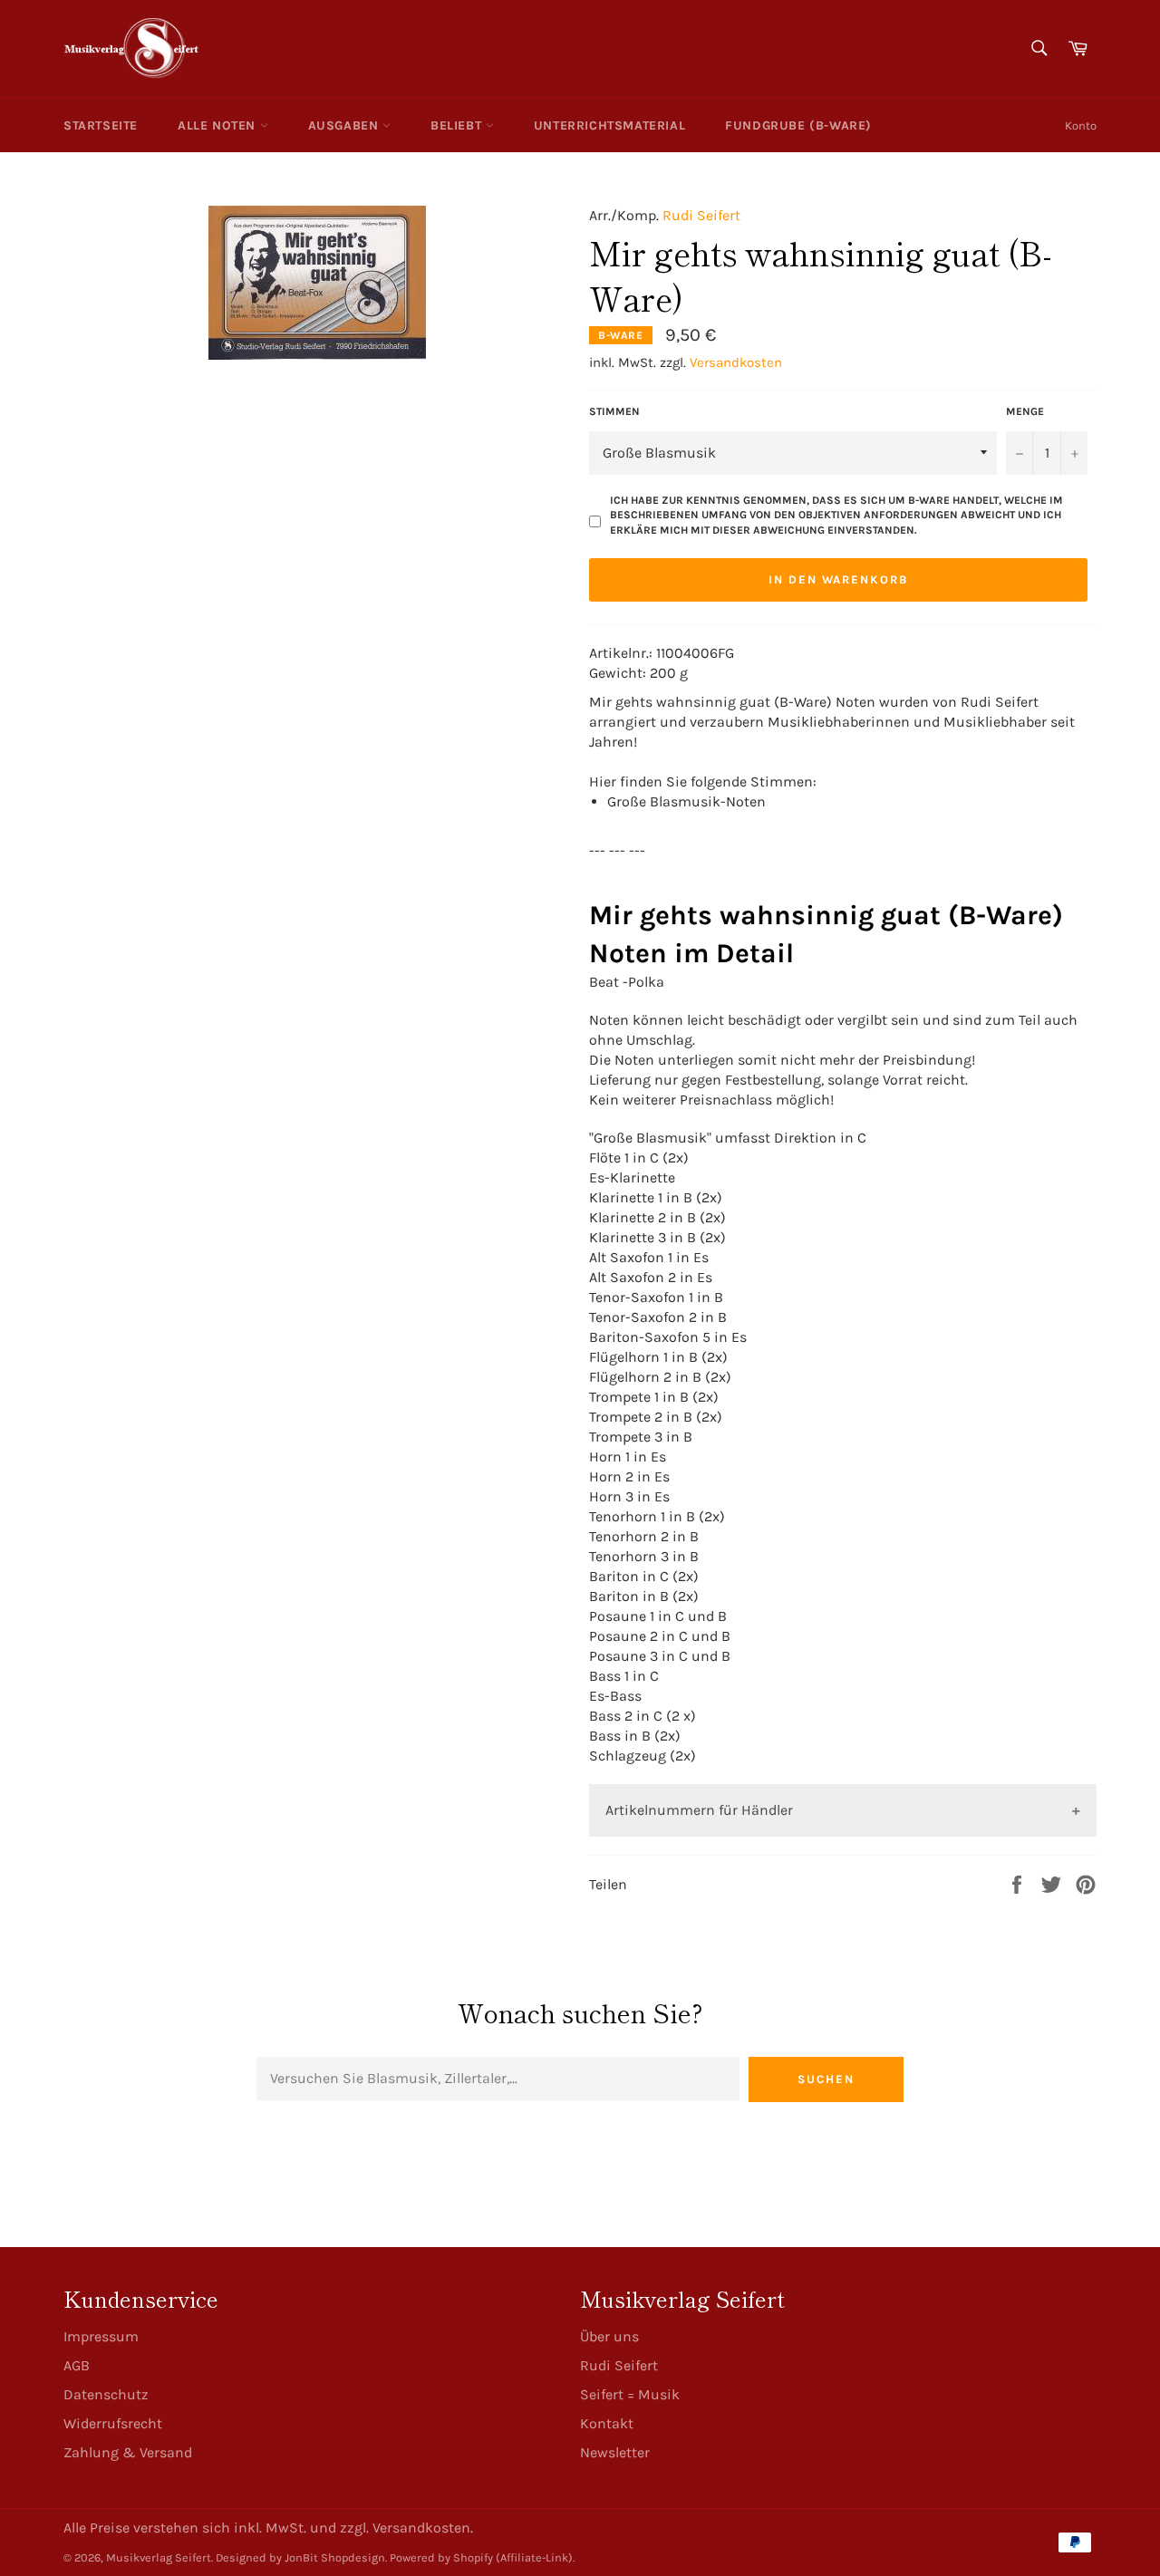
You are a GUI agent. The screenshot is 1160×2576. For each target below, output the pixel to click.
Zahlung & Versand (128, 2452)
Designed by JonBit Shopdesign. (301, 2557)
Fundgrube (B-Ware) (798, 125)
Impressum (101, 2336)
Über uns (609, 2336)
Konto (1081, 125)
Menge (1025, 411)
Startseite (101, 125)
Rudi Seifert (701, 215)
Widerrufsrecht (113, 2423)
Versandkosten (736, 362)
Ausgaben (345, 125)
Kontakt (607, 2423)
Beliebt (458, 125)
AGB (77, 2365)
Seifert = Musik (630, 2394)
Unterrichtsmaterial (609, 125)
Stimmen (614, 411)
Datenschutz (106, 2394)
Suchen (826, 2079)
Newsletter (615, 2452)
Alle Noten (219, 125)
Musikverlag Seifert (159, 2557)
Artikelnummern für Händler (699, 1810)
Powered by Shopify (441, 2557)
